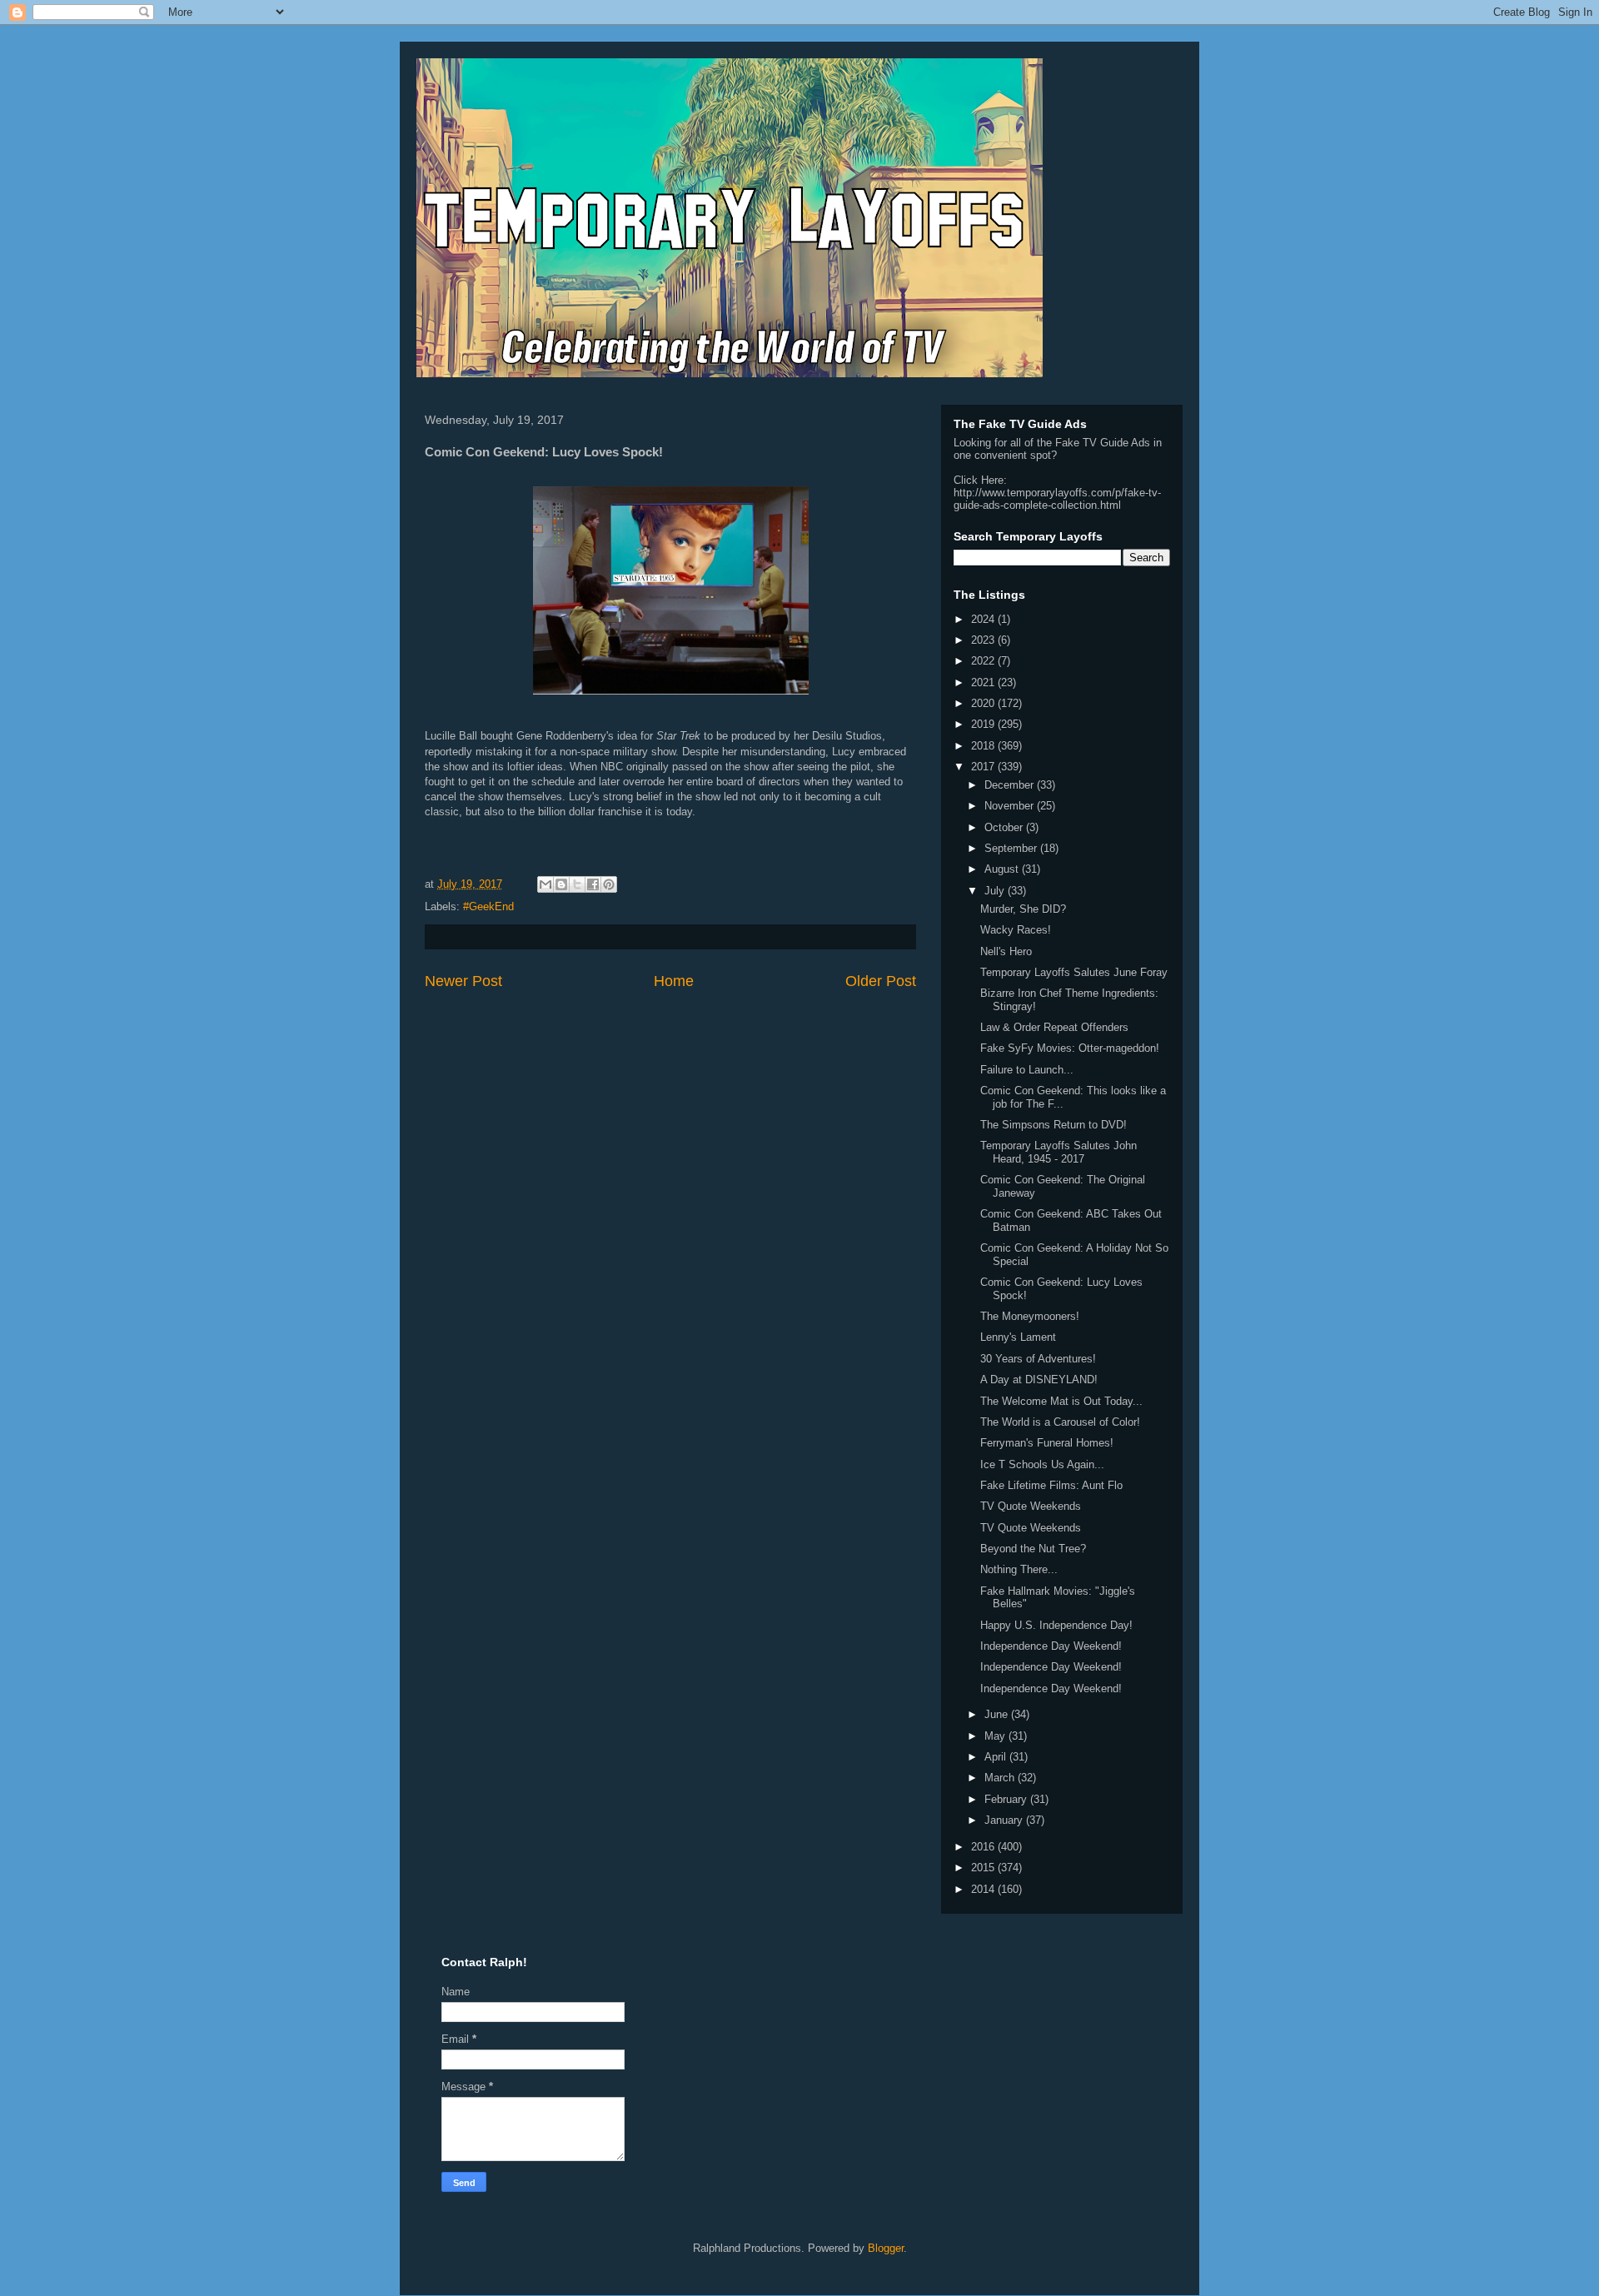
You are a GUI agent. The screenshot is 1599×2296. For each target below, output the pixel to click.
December (1011, 785)
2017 (984, 767)
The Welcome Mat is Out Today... (1061, 1401)
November (1011, 806)
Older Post (881, 981)
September (1012, 848)
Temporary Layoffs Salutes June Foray (1074, 972)
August (1003, 869)
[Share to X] (577, 884)
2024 (984, 619)
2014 (984, 1889)
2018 (984, 746)
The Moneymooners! (1030, 1316)
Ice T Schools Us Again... (1042, 1464)
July (996, 891)
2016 (984, 1847)
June (998, 1714)
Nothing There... (1019, 1569)
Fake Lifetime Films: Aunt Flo (1051, 1485)
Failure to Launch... (1027, 1070)
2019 (984, 724)
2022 (984, 661)
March (1001, 1778)
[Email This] (545, 884)
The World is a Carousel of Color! (1060, 1422)
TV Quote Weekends (1031, 1506)
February (1007, 1799)
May (996, 1736)
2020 (984, 703)
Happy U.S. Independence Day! (1056, 1625)
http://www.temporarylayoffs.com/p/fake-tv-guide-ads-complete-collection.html (1057, 499)
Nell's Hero (1006, 951)
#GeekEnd (488, 906)
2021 (984, 682)
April (997, 1757)
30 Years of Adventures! (1038, 1359)
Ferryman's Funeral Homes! (1047, 1443)
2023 (984, 640)
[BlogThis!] (561, 884)
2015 (984, 1868)
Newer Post (463, 981)
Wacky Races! (1016, 930)
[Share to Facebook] (593, 884)
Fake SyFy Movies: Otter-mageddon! (1070, 1048)
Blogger (886, 2248)
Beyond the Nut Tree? (1033, 1549)
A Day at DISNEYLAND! (1039, 1380)
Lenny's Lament (1018, 1337)
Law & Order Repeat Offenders (1054, 1027)
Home (674, 981)
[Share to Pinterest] (609, 884)
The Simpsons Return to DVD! (1054, 1125)
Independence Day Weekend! (1051, 1646)
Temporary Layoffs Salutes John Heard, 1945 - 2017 (1059, 1152)
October (1005, 827)
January (1005, 1820)
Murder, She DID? (1023, 909)
